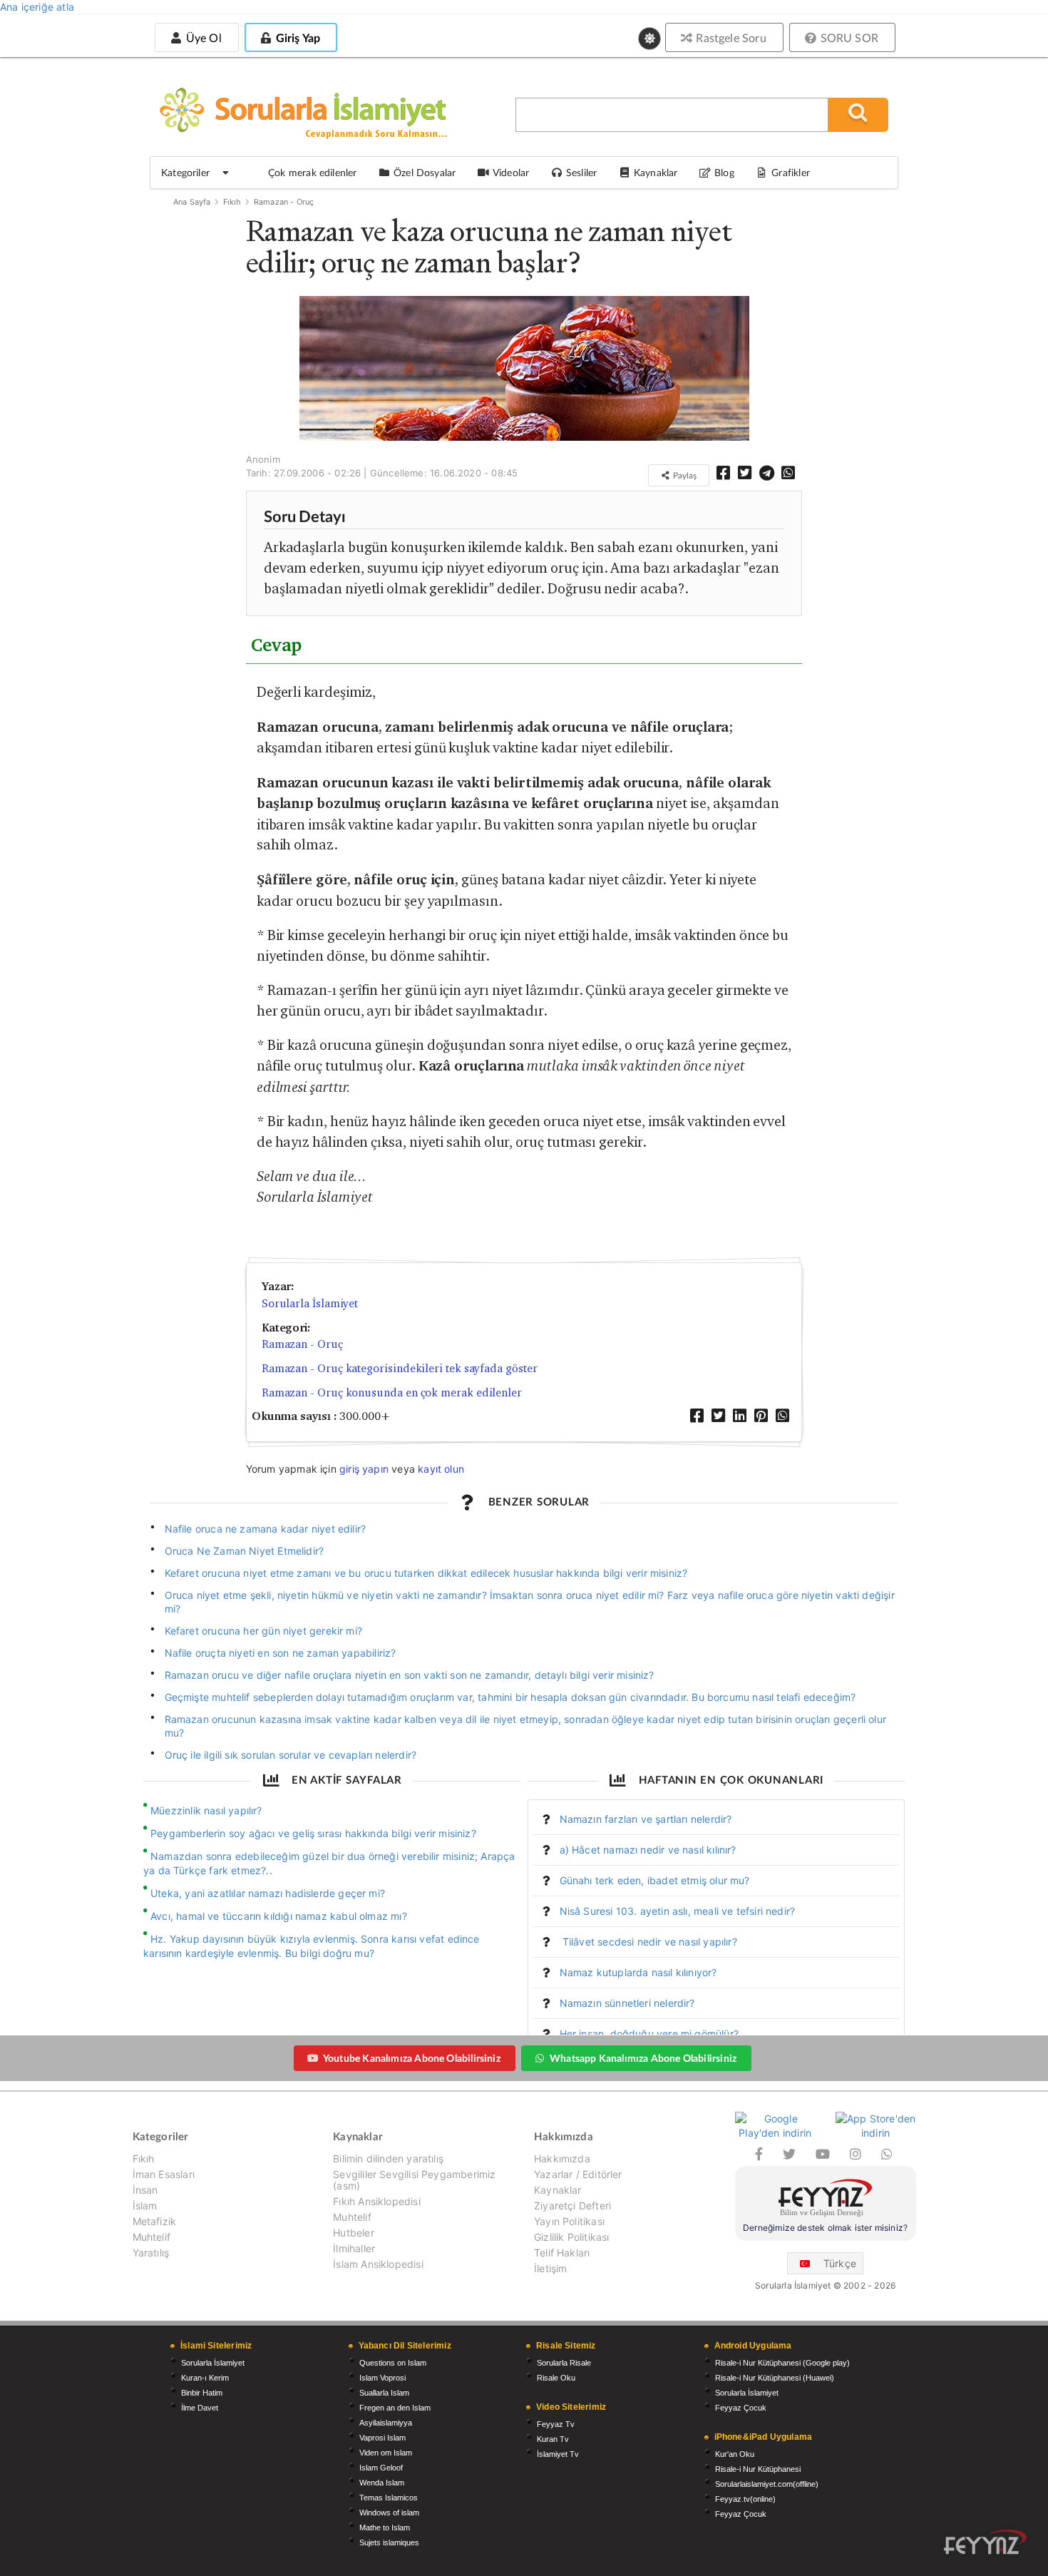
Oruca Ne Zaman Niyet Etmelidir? (245, 1551)
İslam (145, 2206)
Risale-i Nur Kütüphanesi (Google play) (782, 2363)
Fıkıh (232, 202)
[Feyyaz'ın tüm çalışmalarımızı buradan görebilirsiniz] (985, 2542)
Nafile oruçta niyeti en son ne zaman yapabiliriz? (281, 1653)
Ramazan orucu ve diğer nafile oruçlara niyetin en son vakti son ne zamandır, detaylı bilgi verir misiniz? (410, 1675)
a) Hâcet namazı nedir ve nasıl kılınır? (648, 1850)
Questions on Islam (393, 2363)
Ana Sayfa (192, 202)
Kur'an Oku (735, 2454)
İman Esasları (164, 2174)
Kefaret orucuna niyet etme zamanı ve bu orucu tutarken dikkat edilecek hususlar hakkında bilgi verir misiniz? (426, 1573)
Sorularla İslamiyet (310, 1303)
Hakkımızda (562, 2159)
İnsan (145, 2190)
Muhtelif (151, 2237)
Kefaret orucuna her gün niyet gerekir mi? (263, 1631)
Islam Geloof (381, 2468)
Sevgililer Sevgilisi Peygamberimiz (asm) (414, 2180)
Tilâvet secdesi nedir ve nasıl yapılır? (648, 1942)
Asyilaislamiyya (386, 2423)
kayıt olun (441, 1469)
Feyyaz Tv (556, 2424)
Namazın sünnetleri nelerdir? (627, 2003)
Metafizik (155, 2221)
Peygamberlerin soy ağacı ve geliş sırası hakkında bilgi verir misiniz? (313, 1833)
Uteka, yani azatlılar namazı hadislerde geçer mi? (268, 1893)
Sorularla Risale (564, 2363)
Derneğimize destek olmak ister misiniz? (825, 2228)
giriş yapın (364, 1469)
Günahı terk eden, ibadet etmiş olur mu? (655, 1880)
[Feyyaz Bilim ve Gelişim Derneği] (826, 2200)
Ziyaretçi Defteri (572, 2206)
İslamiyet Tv (558, 2454)
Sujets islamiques (389, 2542)
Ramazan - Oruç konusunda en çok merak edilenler (392, 1392)
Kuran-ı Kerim (205, 2378)
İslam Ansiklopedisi (378, 2264)
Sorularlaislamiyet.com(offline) (767, 2484)
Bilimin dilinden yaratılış (388, 2159)
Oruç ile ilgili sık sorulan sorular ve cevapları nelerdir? (291, 1755)
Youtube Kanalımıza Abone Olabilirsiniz (412, 2058)
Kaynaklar (558, 2190)
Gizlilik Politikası (571, 2237)
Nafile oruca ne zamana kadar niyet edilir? (266, 1529)
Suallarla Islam (384, 2393)
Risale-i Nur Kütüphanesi (758, 2469)
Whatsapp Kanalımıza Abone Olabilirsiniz (643, 2058)
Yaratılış (151, 2253)
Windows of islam (389, 2513)
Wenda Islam (382, 2483)
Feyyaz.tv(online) (745, 2499)
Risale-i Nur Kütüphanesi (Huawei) (775, 2378)
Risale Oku (556, 2378)
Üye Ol (202, 37)
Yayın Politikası (569, 2221)
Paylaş (684, 475)
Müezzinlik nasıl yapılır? (206, 1810)
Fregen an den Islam (395, 2408)
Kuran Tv (553, 2439)
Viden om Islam (386, 2453)
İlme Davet (200, 2408)
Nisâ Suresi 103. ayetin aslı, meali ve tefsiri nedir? (678, 1911)
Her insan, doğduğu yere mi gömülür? (649, 2034)
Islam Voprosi (382, 2378)
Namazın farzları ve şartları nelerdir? (646, 1819)
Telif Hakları (562, 2253)
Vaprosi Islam (382, 2438)
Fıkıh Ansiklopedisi (376, 2201)
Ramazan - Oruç (284, 202)
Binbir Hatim (202, 2393)
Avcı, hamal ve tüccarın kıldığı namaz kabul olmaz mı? (279, 1916)
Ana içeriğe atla (37, 7)
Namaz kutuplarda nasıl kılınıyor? (638, 1972)
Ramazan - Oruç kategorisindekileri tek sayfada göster (400, 1368)
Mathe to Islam (385, 2528)
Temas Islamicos (389, 2498)
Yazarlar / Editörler (578, 2174)
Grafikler (791, 172)
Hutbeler (353, 2233)
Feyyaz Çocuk (741, 2408)
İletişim (550, 2268)
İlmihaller (354, 2248)
